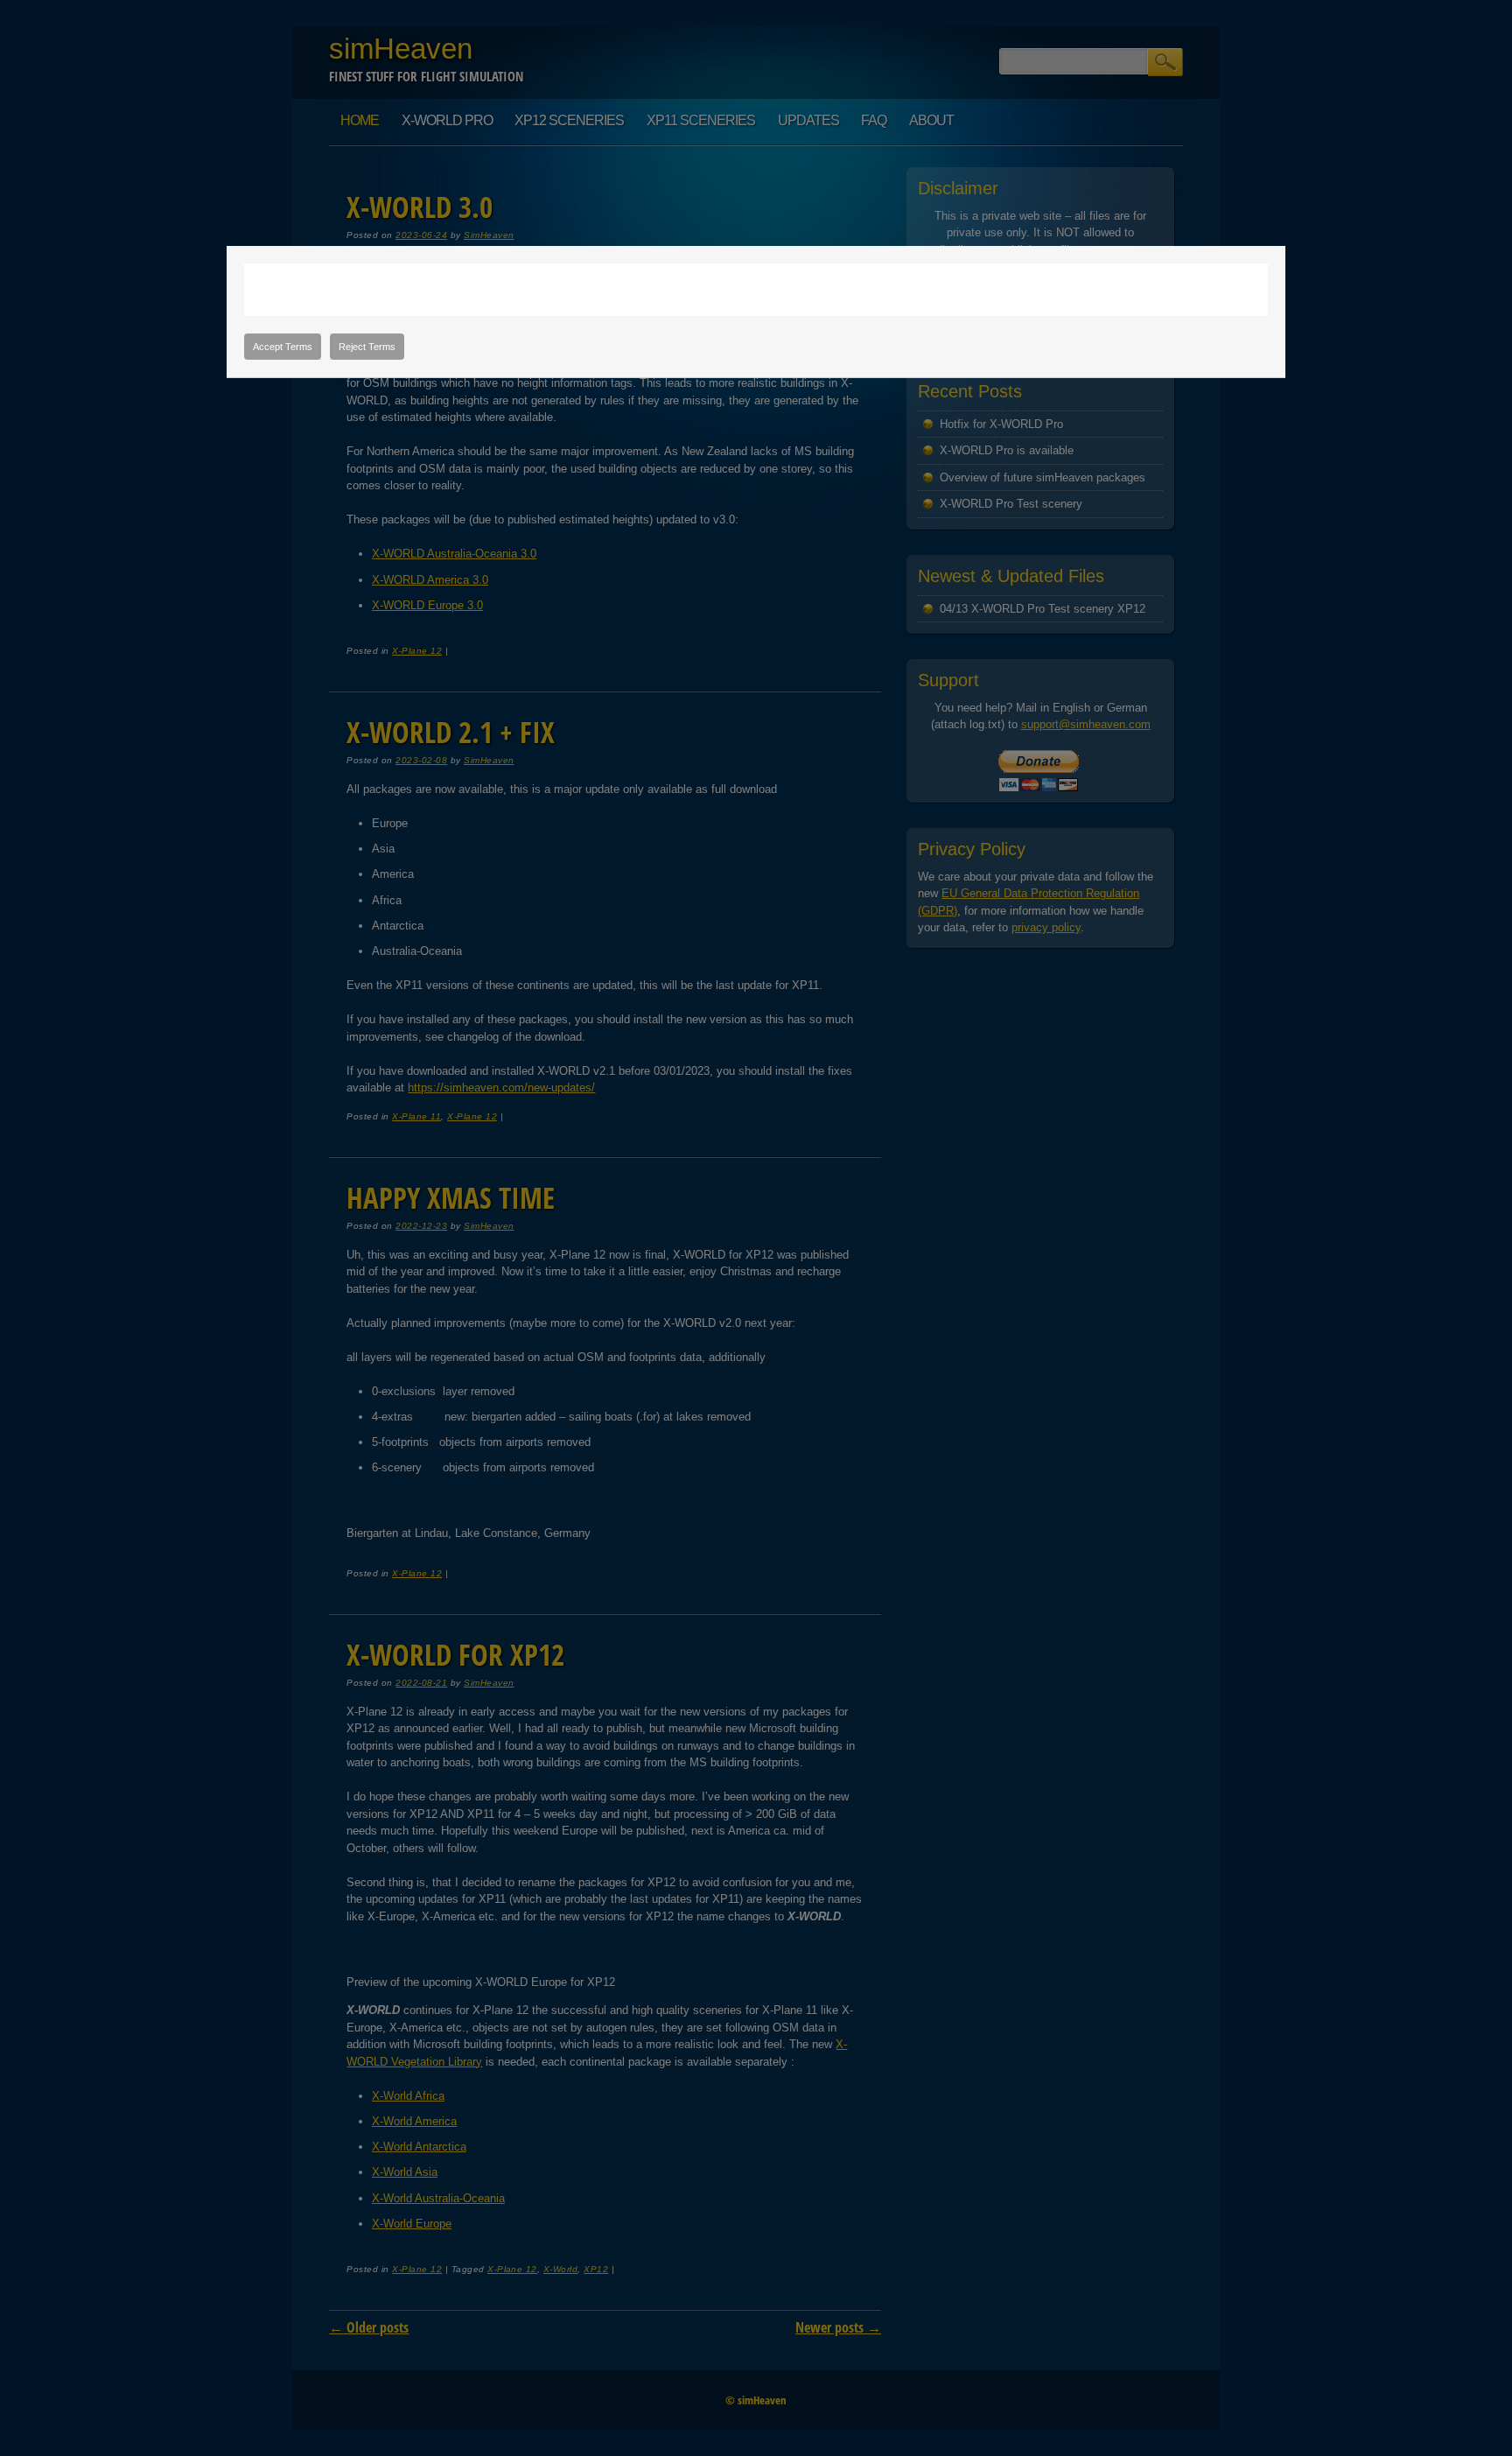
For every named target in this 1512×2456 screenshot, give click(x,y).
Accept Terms (283, 347)
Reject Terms (367, 347)
